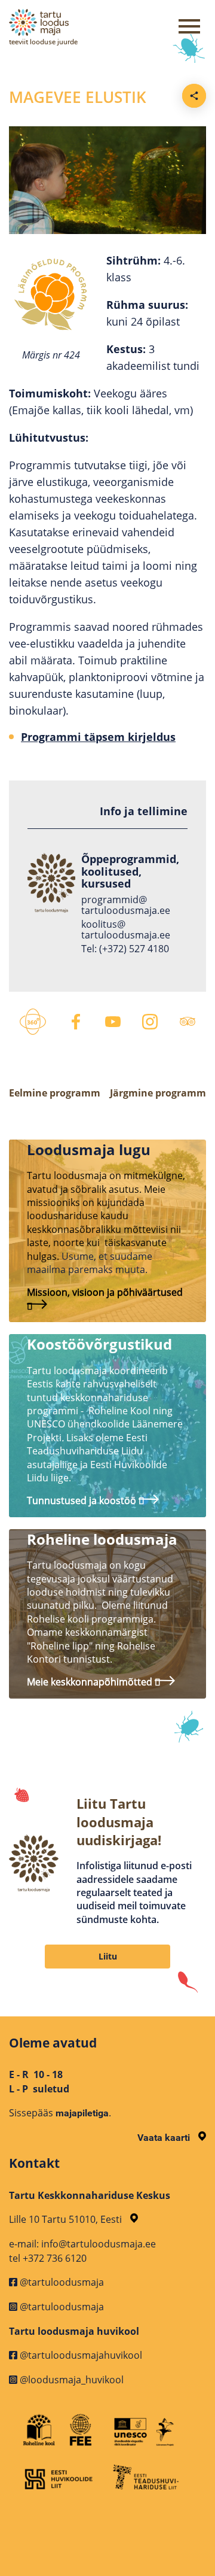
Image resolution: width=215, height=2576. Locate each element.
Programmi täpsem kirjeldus (98, 737)
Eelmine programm (55, 1093)
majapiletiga (82, 2113)
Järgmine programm (158, 1093)
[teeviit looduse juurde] (78, 22)
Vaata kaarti (165, 2138)
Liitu (108, 1956)
